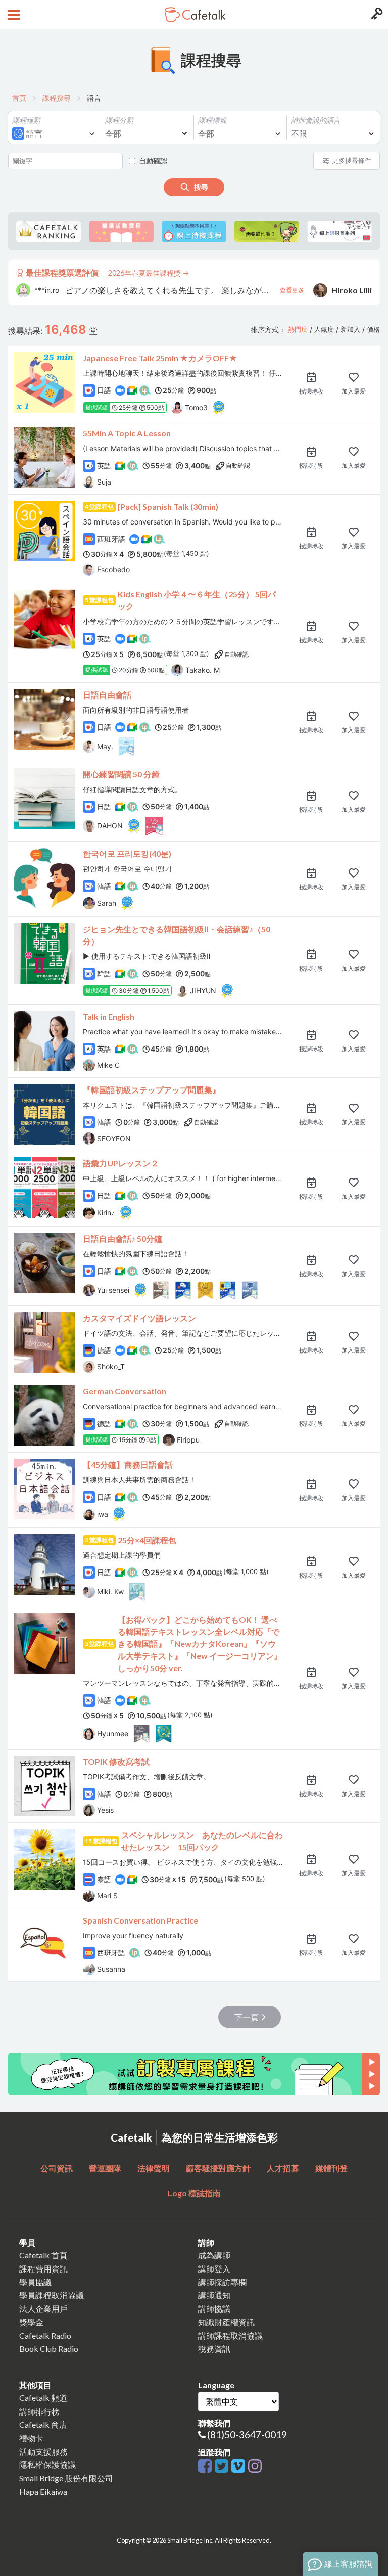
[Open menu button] (12, 15)
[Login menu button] (376, 15)
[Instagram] (255, 2466)
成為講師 (214, 2255)
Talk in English (109, 1016)
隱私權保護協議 (47, 2464)
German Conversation (125, 1391)
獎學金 (31, 2322)
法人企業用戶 (43, 2309)
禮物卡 (31, 2438)
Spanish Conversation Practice (140, 1920)
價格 (373, 330)
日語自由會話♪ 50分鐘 (123, 1238)
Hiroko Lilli (352, 286)
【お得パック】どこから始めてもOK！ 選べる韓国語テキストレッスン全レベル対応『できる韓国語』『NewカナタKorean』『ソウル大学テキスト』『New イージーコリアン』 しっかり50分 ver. (200, 1644)
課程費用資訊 (43, 2269)
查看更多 (292, 286)
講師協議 (214, 2309)
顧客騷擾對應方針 (218, 2168)
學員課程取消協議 (52, 2295)
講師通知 (214, 2295)
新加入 (350, 330)
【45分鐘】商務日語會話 (128, 1465)
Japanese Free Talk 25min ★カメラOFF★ (160, 358)
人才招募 (283, 2168)
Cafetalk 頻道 (43, 2398)
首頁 (19, 98)
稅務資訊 (214, 2349)
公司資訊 (57, 2168)
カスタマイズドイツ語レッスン (139, 1318)
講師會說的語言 (316, 120)
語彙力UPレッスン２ (121, 1163)
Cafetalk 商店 (43, 2425)
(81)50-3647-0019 (247, 2435)
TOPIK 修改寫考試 (116, 1761)
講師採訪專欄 (222, 2282)
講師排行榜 (39, 2411)
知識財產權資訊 (226, 2322)
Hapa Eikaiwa (43, 2491)
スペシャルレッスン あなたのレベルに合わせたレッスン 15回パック (202, 1841)
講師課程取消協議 (230, 2335)
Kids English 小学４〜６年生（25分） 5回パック (197, 600)
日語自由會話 (107, 695)
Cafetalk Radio (45, 2335)
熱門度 (298, 330)
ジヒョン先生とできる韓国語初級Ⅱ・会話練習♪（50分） (177, 935)
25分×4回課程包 (147, 1540)
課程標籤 (212, 120)
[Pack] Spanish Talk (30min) (168, 507)
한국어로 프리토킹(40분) (127, 854)
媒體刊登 (331, 2168)
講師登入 (214, 2269)
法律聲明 (154, 2168)
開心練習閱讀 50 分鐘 (121, 774)
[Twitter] (223, 2466)
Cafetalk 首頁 (43, 2255)
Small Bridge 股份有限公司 (66, 2478)
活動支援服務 (43, 2451)
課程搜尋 (57, 98)
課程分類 (119, 120)
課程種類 (26, 120)
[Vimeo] (240, 2466)
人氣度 (324, 330)
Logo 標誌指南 (194, 2193)
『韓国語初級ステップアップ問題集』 (152, 1090)
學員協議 (35, 2282)
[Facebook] (206, 2466)
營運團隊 (105, 2168)
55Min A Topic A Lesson (127, 433)
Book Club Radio (49, 2349)
